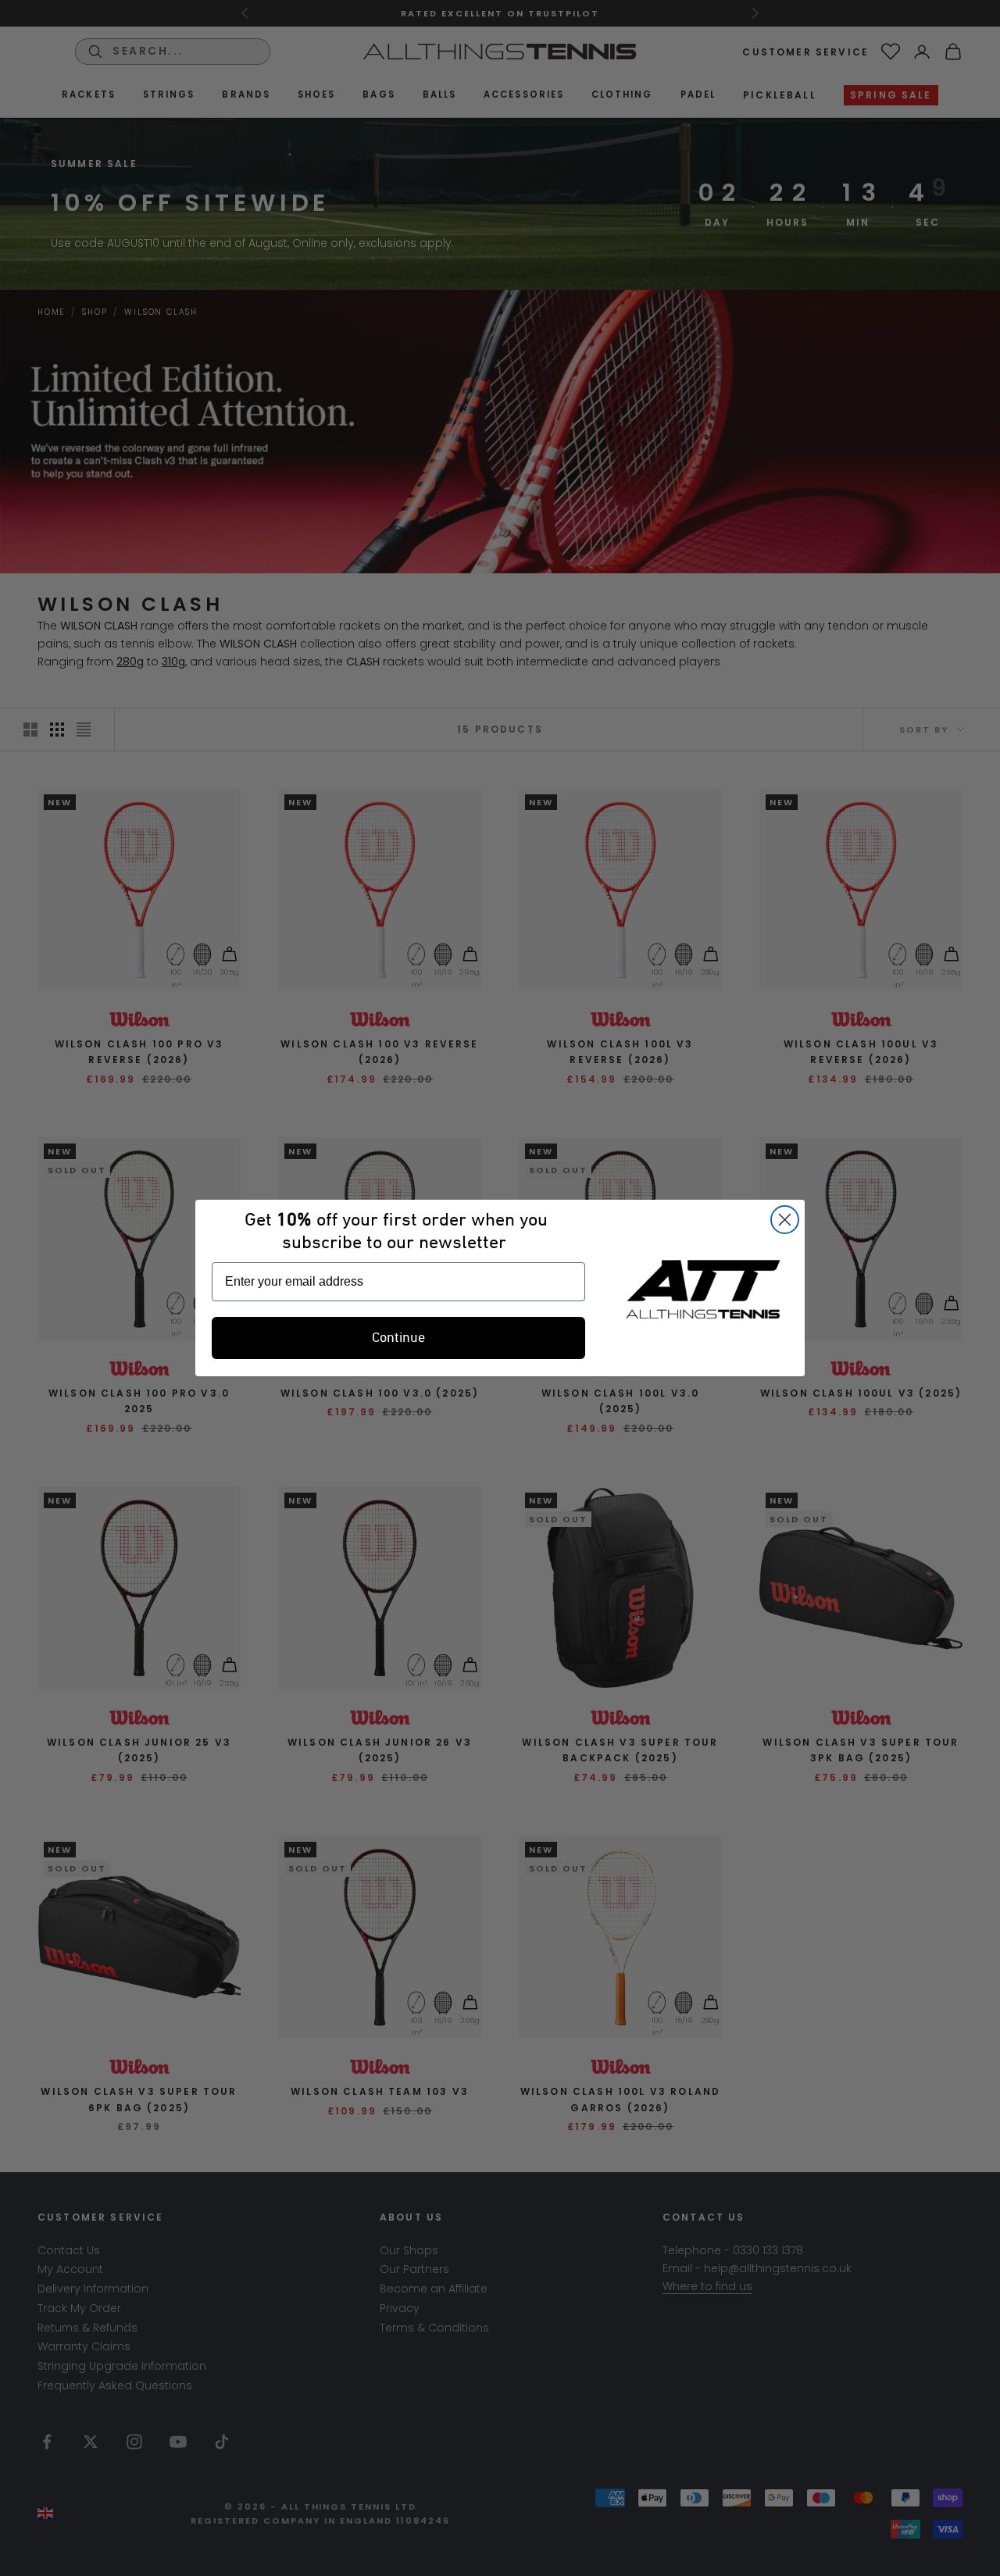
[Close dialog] (785, 1220)
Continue (398, 1338)
